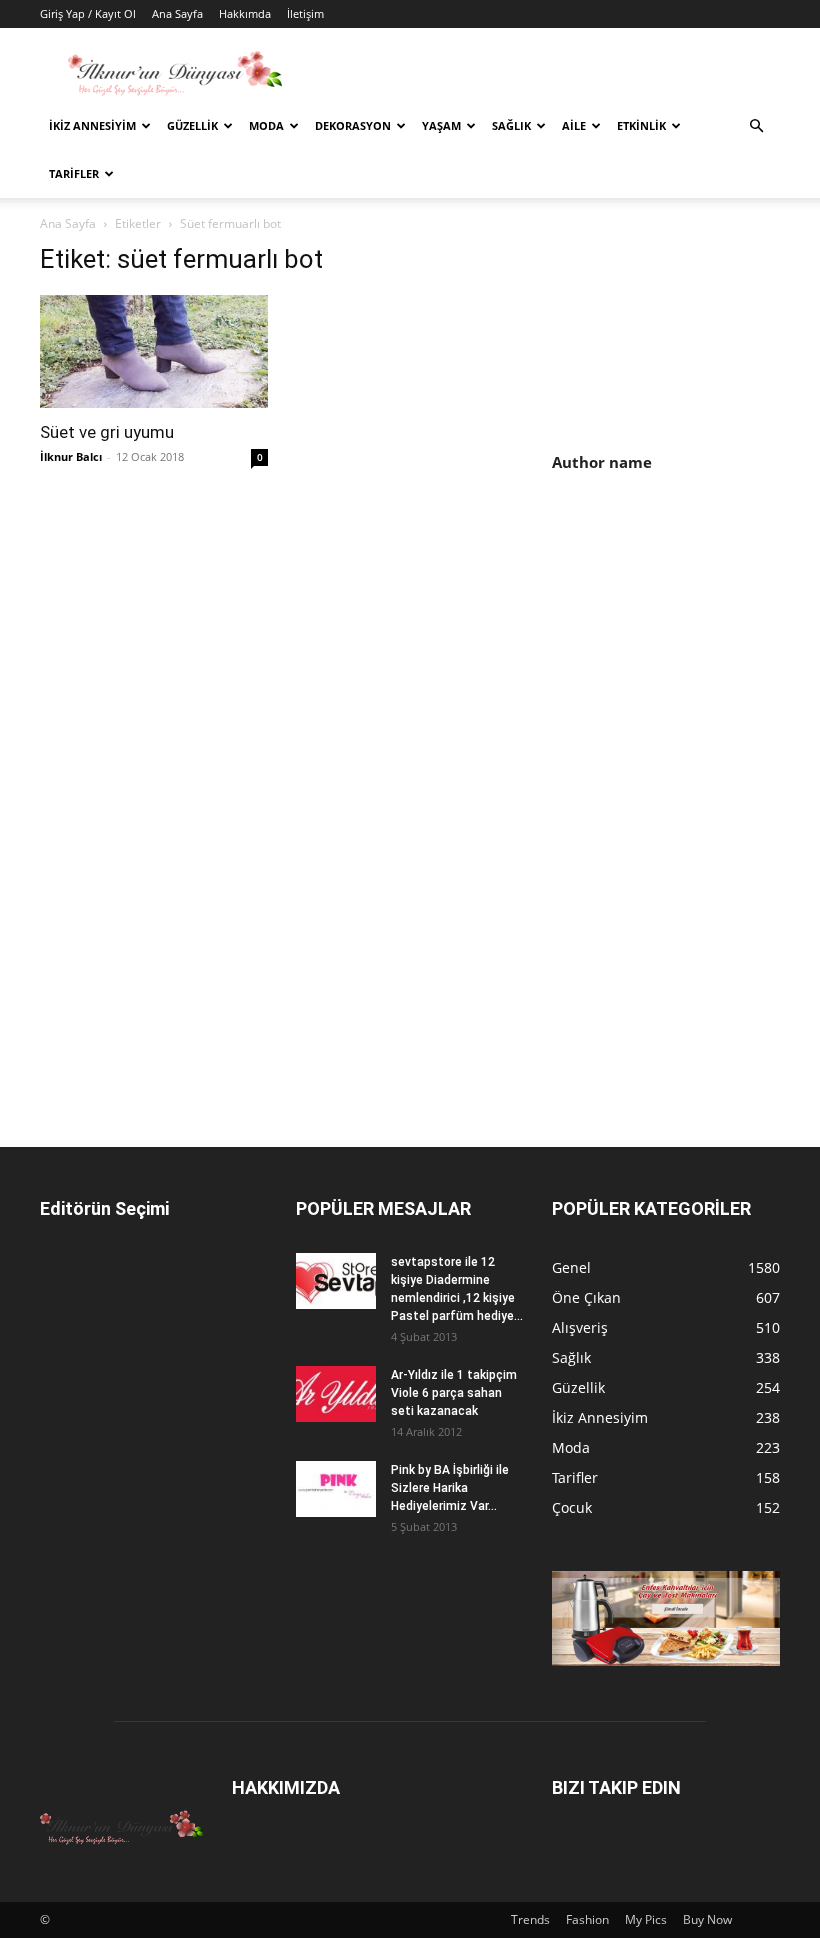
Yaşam (441, 125)
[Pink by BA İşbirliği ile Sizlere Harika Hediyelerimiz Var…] (336, 1489)
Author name (602, 462)
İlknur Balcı (71, 456)
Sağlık (511, 125)
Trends (530, 1919)
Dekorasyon (353, 125)
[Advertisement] (686, 646)
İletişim (305, 13)
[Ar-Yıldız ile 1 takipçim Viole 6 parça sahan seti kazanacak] (336, 1394)
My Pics (646, 1919)
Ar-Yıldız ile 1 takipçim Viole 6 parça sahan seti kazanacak (454, 1393)
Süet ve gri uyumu (107, 432)
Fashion (587, 1919)
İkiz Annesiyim (92, 125)
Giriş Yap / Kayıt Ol (88, 13)
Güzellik (192, 125)
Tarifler (74, 173)
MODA (266, 125)
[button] (756, 126)
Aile (574, 125)
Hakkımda (245, 13)
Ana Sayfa (177, 13)
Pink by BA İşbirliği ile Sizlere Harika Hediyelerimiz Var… (450, 1488)
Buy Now (707, 1919)
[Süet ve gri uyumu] (154, 351)
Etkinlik (641, 125)
